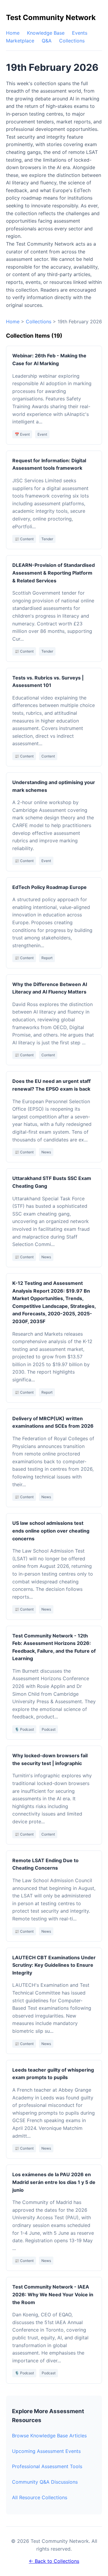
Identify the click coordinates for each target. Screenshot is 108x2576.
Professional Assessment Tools (47, 2466)
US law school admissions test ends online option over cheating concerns (51, 1531)
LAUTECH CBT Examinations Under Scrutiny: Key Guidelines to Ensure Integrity (54, 1965)
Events (80, 33)
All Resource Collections (40, 2497)
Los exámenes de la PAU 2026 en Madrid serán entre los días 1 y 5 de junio (54, 2182)
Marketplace (20, 41)
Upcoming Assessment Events (46, 2451)
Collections (72, 41)
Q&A (47, 41)
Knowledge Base (46, 33)
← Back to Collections (54, 2561)
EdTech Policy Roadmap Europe (49, 887)
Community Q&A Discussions (45, 2482)
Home (13, 33)
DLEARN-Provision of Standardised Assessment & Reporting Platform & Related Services (54, 573)
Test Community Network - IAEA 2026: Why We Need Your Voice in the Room (53, 2294)
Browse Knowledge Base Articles (49, 2436)
